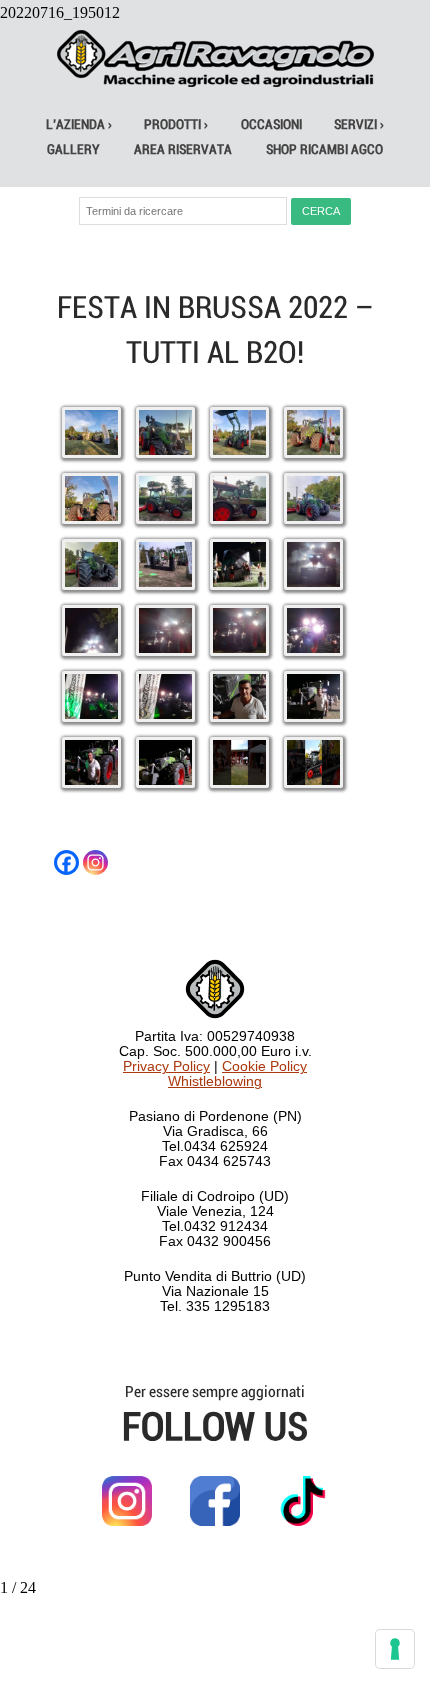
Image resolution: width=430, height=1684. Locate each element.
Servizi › (359, 124)
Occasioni (271, 124)
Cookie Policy (264, 1066)
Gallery (73, 149)
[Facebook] (66, 862)
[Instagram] (95, 862)
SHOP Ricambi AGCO (324, 149)
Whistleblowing (215, 1081)
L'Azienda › (79, 124)
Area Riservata (183, 149)
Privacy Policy (166, 1066)
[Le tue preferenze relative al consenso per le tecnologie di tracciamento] (395, 1649)
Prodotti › (176, 124)
